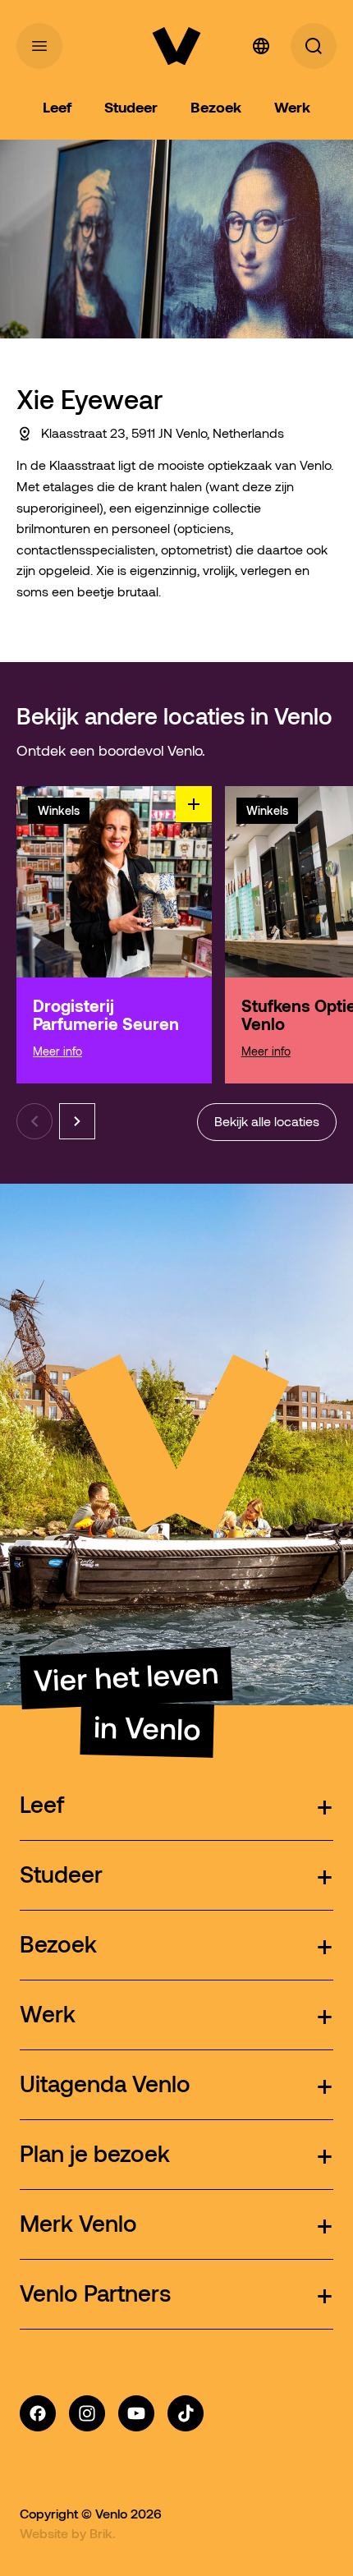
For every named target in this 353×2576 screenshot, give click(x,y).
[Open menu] (39, 46)
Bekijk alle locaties (267, 1122)
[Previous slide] (34, 1121)
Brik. (103, 2533)
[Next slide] (77, 1121)
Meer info (57, 1051)
